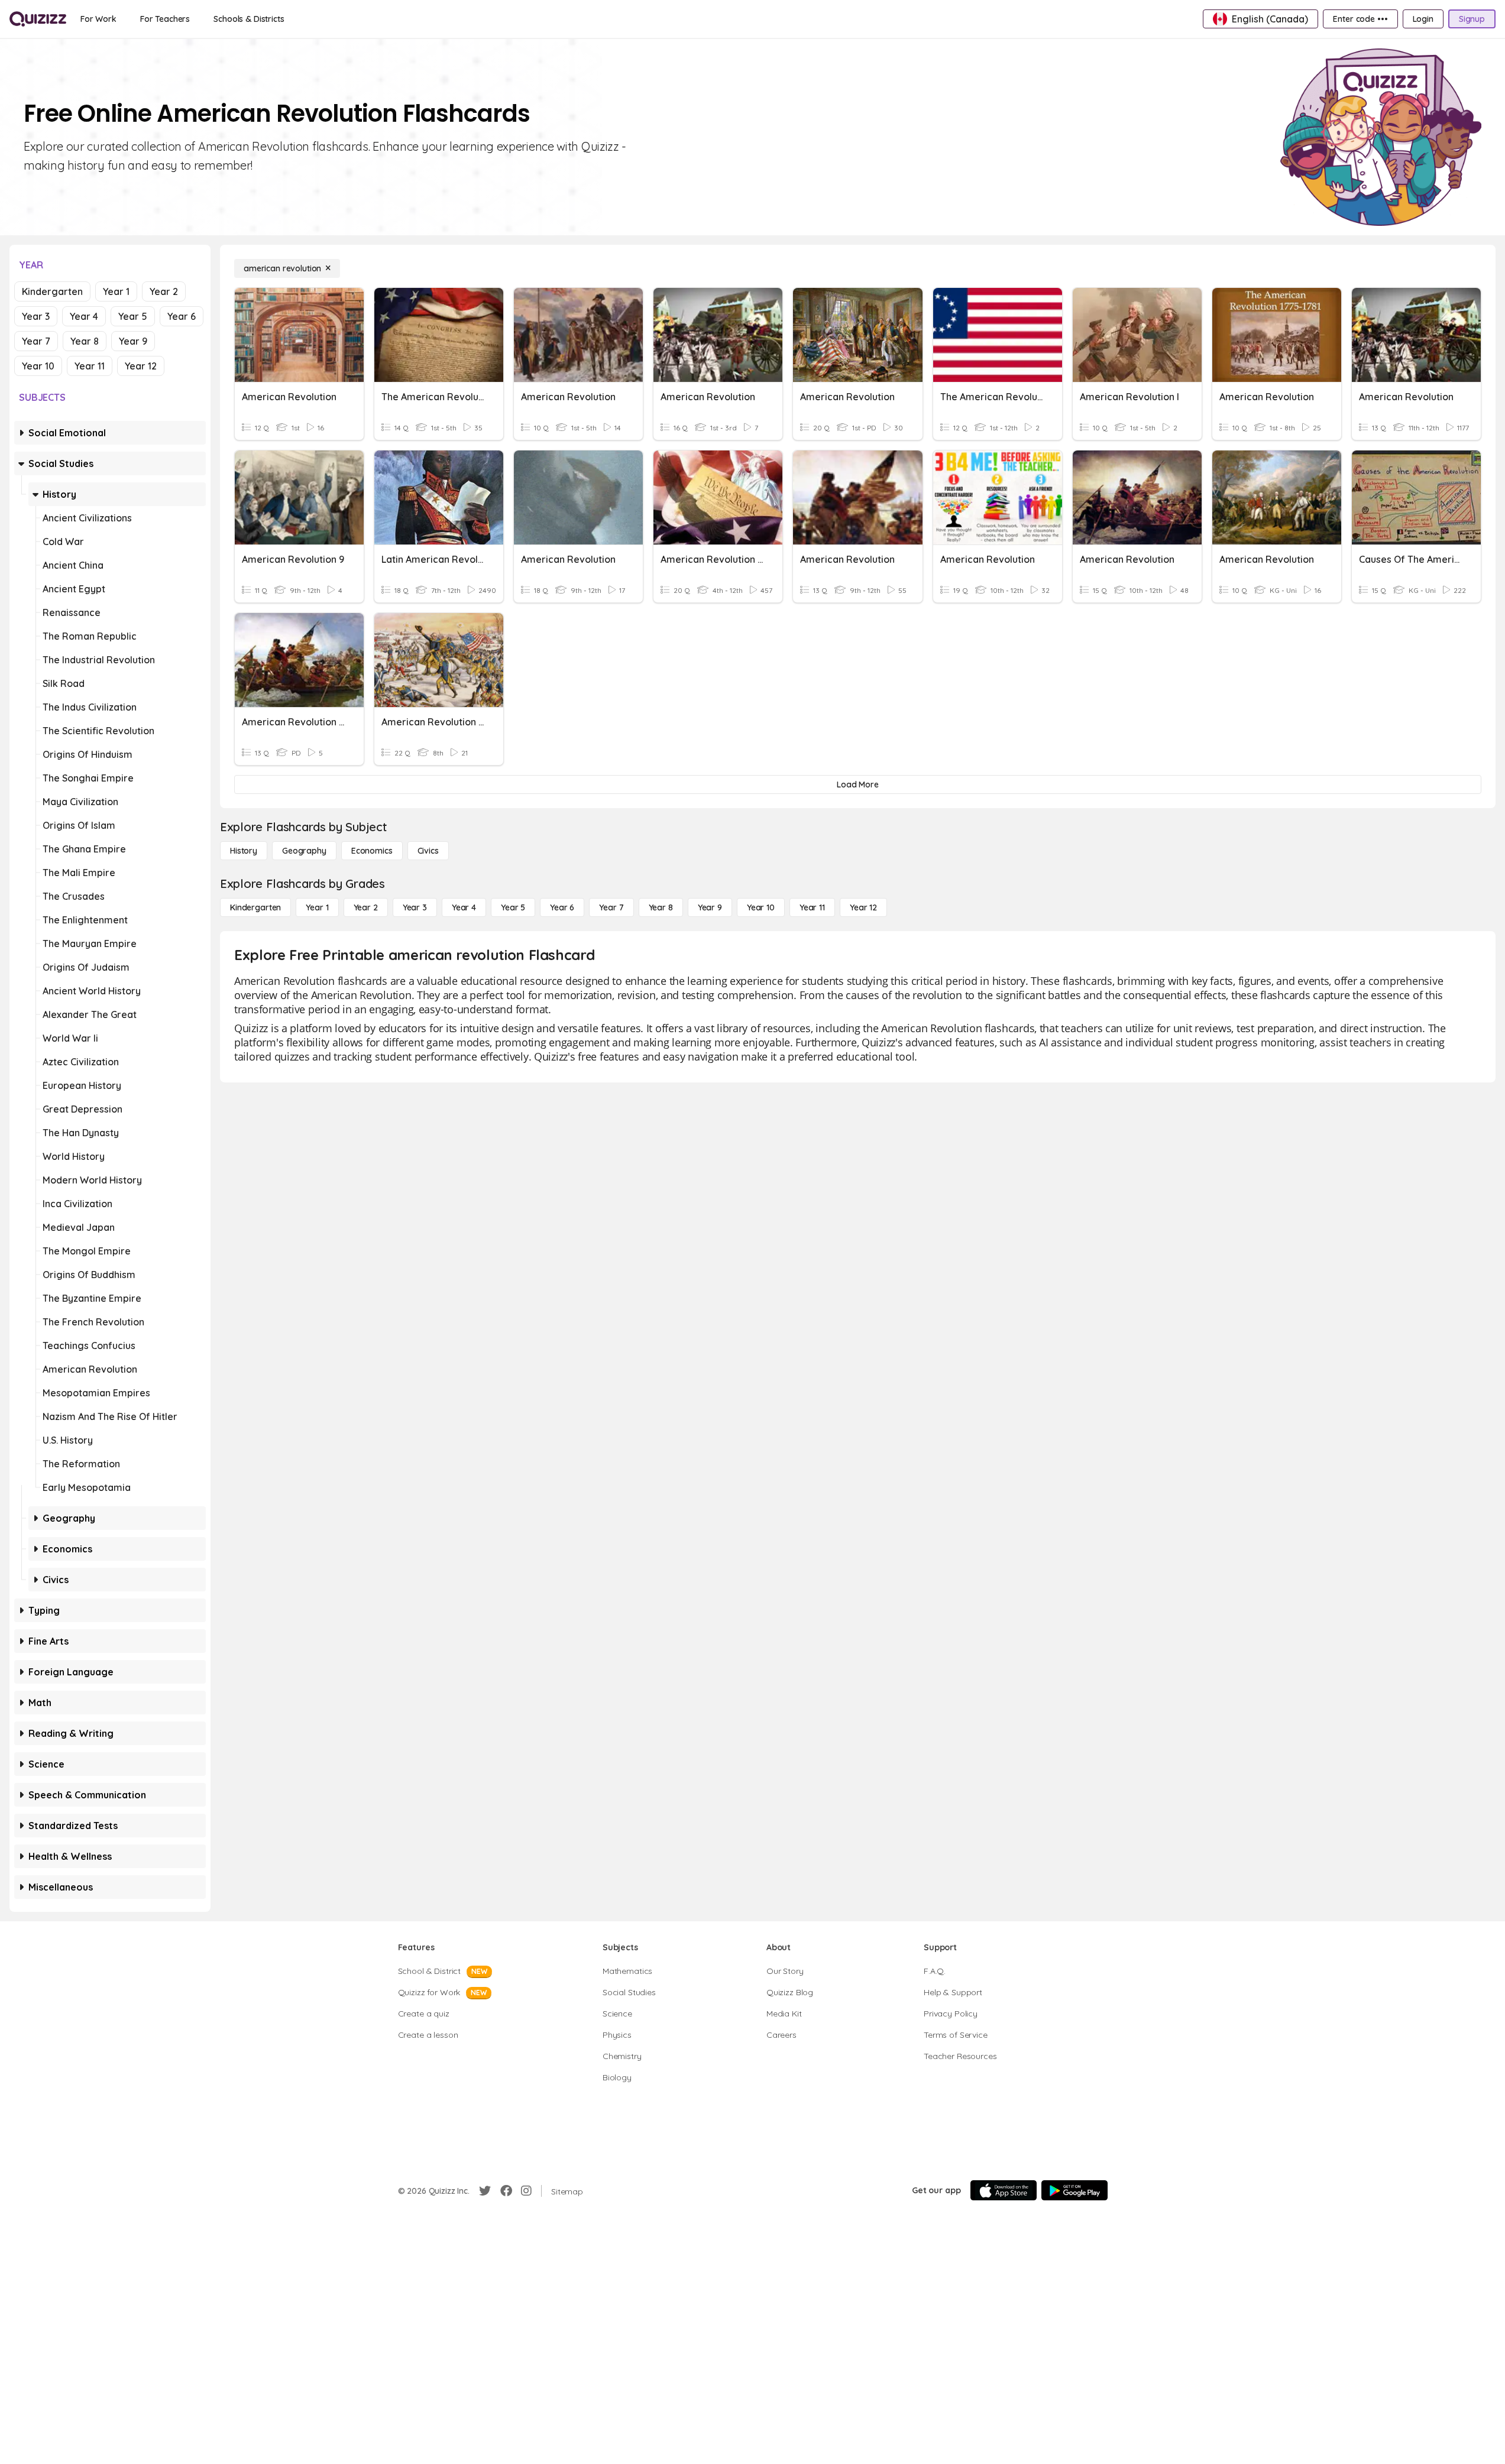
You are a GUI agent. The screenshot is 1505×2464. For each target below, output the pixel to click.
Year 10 (38, 366)
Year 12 (141, 366)
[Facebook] (506, 2191)
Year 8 (85, 341)
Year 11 (90, 366)
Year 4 (84, 316)
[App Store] (1004, 2190)
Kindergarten (52, 291)
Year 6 (182, 316)
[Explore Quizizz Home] (38, 19)
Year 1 (116, 291)
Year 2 (164, 291)
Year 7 (36, 341)
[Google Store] (1074, 2190)
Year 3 (36, 316)
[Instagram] (526, 2191)
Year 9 (133, 341)
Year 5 (133, 316)
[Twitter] (485, 2191)
